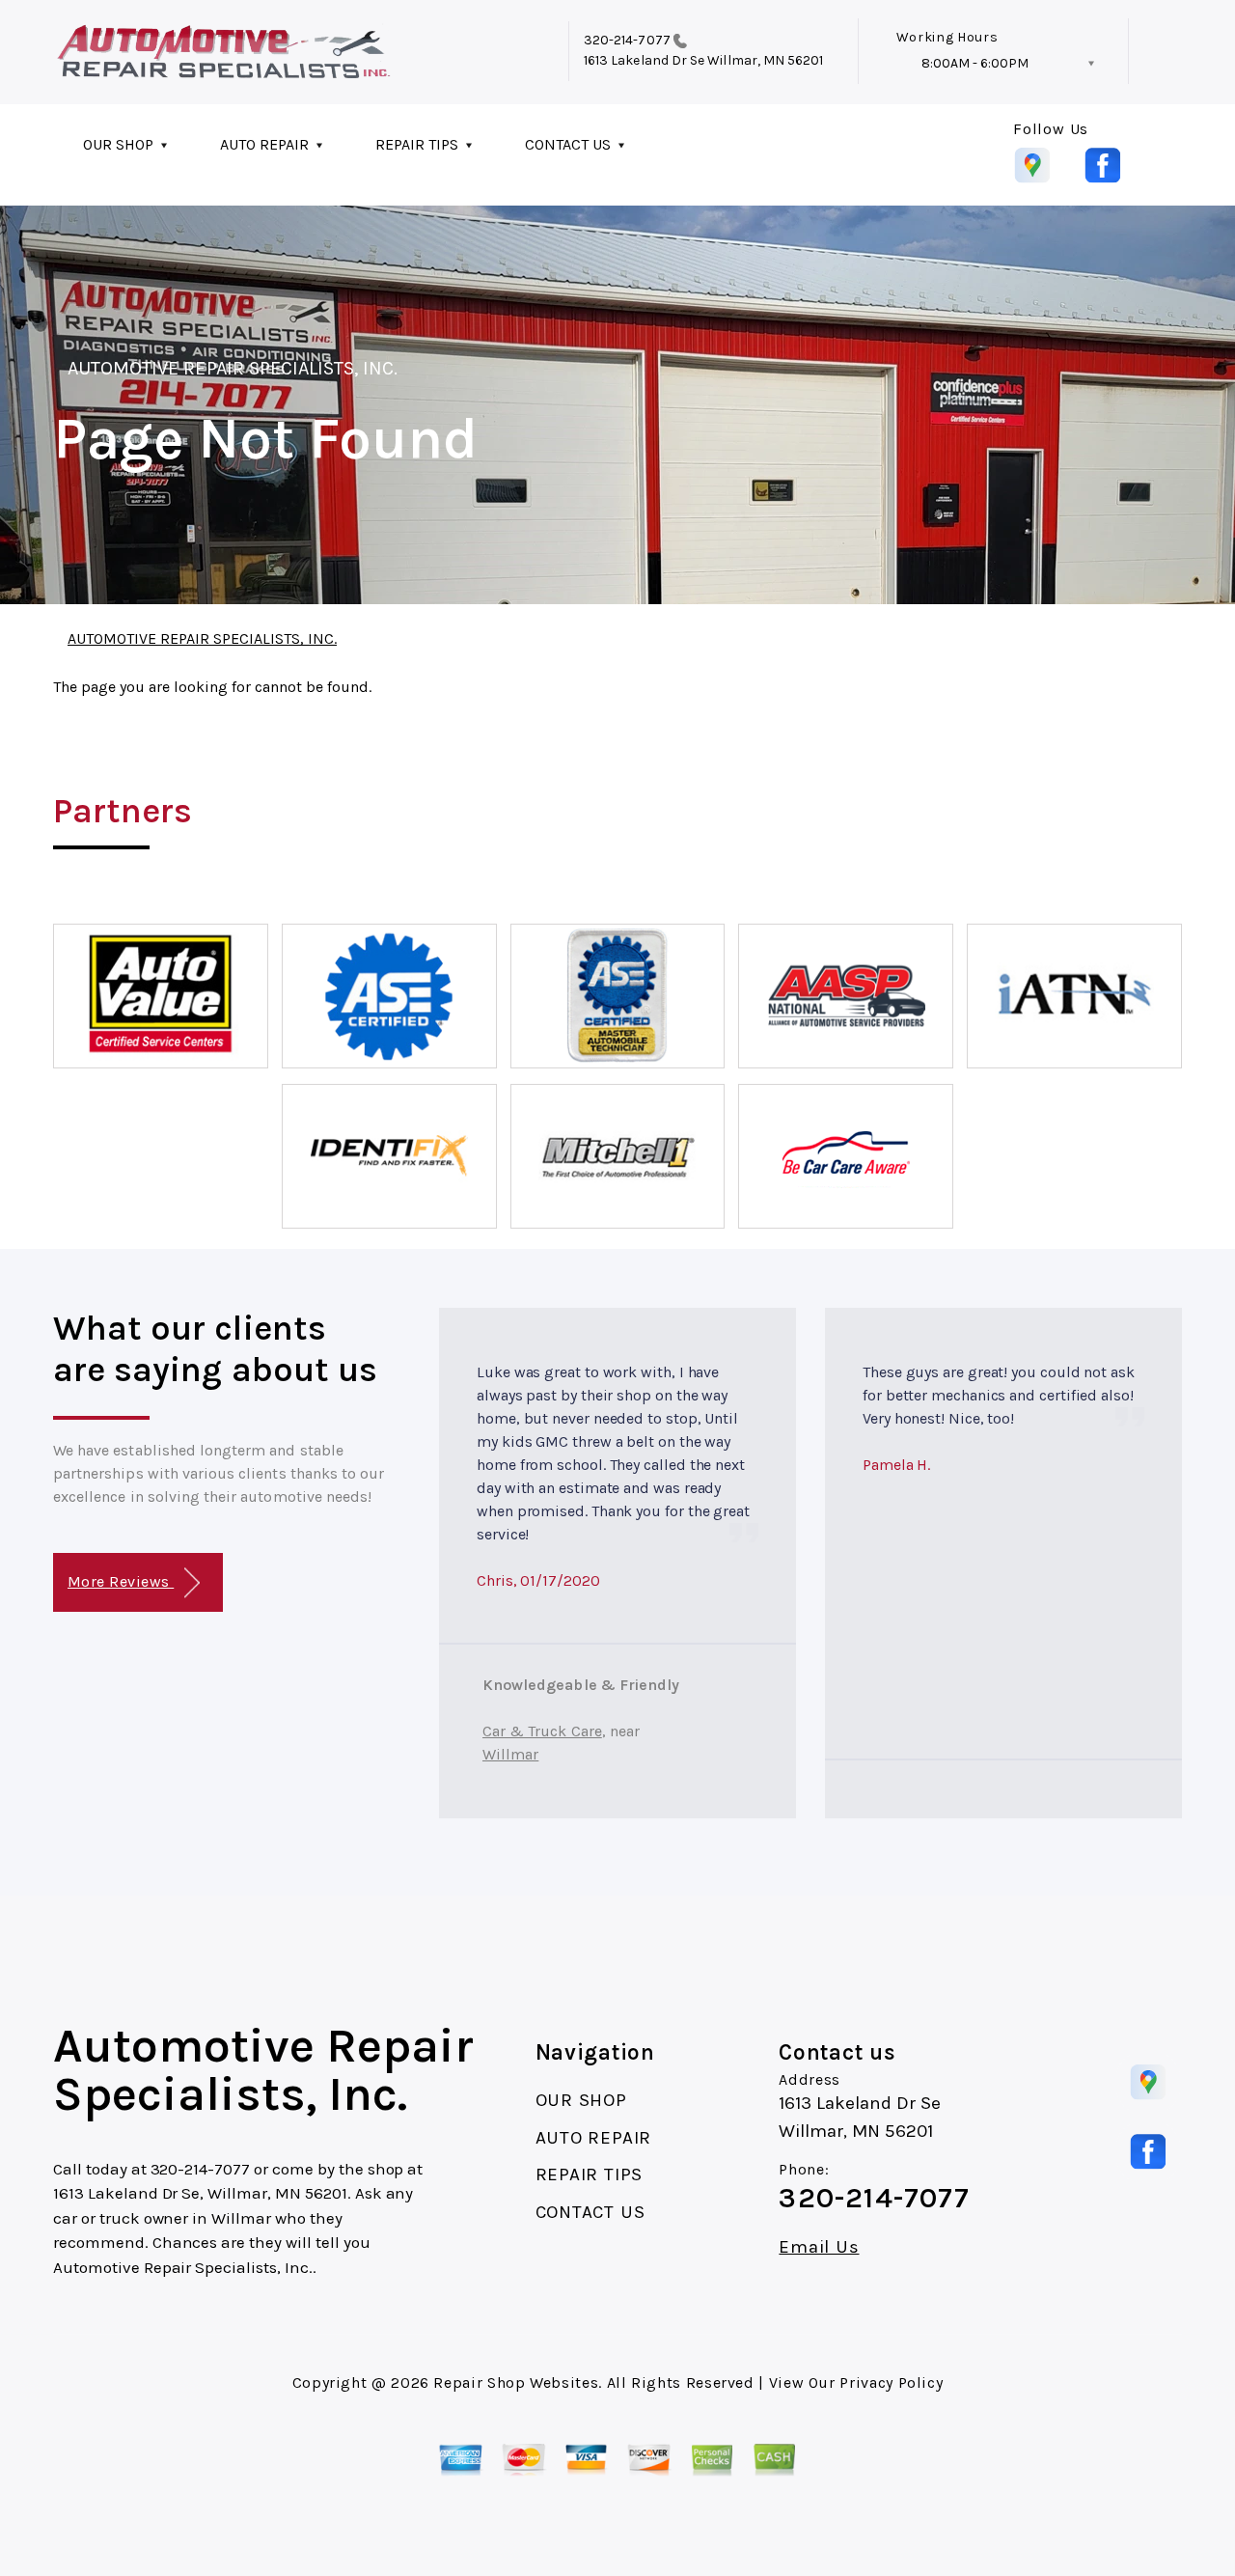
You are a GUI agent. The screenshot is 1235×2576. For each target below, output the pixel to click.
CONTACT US (568, 144)
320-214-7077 (627, 40)
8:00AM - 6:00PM (975, 63)
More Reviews (121, 1581)
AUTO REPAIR (264, 144)
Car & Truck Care (542, 1731)
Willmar (510, 1754)
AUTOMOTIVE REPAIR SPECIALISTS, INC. (233, 368)
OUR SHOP (118, 144)
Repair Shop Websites (516, 2382)
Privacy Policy (891, 2382)
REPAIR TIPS (417, 144)
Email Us (819, 2247)
